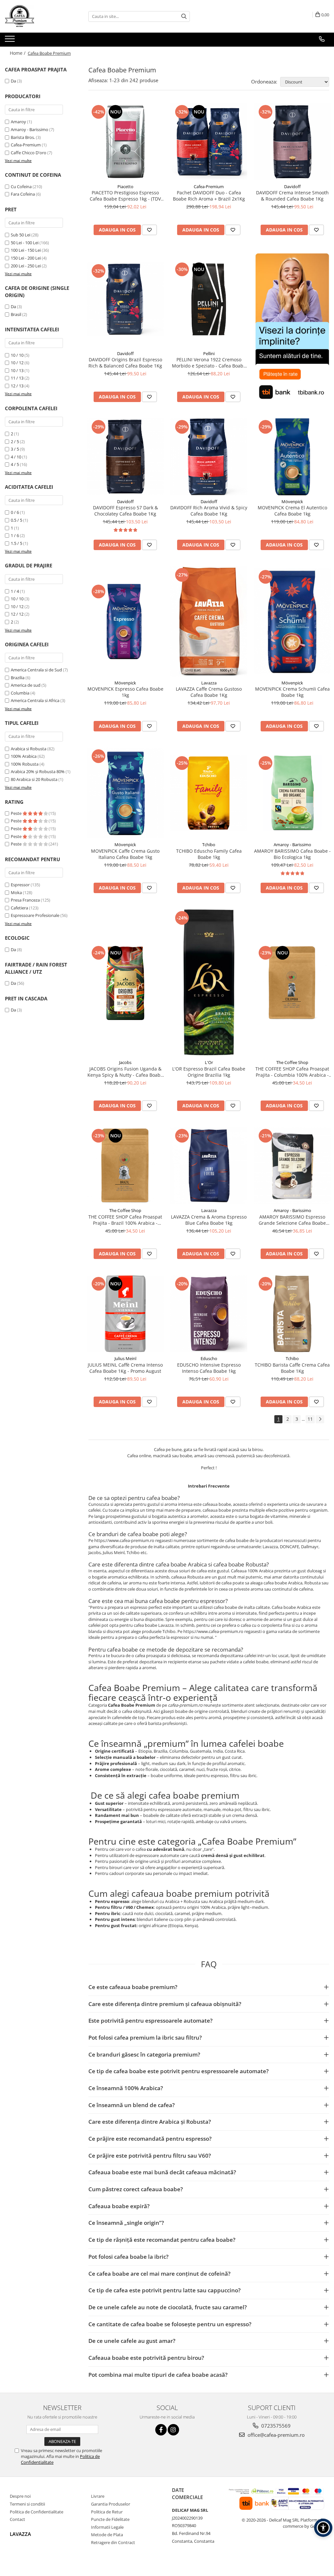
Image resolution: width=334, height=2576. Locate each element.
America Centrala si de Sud (36, 670)
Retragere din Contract (113, 2542)
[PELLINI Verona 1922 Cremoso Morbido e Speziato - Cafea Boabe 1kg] (209, 299)
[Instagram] (173, 2430)
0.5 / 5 (16, 520)
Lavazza (209, 683)
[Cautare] (184, 16)
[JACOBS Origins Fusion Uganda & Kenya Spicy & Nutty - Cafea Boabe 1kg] (125, 983)
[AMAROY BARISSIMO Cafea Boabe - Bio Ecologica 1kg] (292, 793)
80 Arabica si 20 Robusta (34, 779)
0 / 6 (15, 512)
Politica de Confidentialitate (37, 2512)
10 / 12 (17, 363)
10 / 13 (17, 370)
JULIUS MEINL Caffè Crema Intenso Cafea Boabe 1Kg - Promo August (125, 1368)
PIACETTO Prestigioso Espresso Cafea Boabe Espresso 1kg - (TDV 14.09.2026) (125, 196)
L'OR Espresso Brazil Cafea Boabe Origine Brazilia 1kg (209, 1072)
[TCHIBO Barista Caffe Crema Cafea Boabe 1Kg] (292, 1314)
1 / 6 (15, 535)
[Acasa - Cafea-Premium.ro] (38, 16)
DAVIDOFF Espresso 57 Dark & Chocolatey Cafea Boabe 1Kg (125, 511)
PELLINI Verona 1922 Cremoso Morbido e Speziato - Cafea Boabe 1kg (209, 363)
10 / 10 (17, 355)
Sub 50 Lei (21, 235)
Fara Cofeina (23, 194)
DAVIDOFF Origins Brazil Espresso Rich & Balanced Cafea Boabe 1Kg (125, 363)
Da (13, 81)
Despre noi (20, 2496)
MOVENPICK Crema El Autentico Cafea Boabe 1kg (292, 511)
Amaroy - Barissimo (30, 129)
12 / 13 (17, 386)
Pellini (209, 353)
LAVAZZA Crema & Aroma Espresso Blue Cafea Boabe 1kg (209, 1220)
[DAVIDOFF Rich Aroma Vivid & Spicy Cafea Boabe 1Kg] (209, 457)
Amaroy (18, 122)
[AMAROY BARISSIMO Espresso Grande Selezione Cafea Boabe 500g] (292, 1166)
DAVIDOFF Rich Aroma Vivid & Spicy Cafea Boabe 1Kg (209, 511)
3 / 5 (15, 449)
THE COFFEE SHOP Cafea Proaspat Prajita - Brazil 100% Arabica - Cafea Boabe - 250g (125, 1220)
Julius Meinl (125, 1358)
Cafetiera (19, 908)
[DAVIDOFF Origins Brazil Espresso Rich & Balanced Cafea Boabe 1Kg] (125, 299)
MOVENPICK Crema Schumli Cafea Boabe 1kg (292, 692)
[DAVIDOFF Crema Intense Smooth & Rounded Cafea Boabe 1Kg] (292, 142)
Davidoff (292, 187)
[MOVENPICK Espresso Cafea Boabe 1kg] (125, 622)
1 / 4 (15, 591)
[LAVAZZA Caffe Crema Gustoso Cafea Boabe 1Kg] (209, 622)
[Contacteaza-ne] (322, 39)
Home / (18, 53)
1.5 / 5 (16, 543)
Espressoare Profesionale (35, 915)
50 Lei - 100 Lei (25, 243)
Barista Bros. (23, 137)
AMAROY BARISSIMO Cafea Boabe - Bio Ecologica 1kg (292, 854)
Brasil (16, 314)
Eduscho (209, 1358)
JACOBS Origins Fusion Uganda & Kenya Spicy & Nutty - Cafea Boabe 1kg (125, 1072)
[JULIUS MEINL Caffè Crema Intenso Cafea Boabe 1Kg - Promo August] (125, 1314)
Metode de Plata (107, 2535)
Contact (17, 2519)
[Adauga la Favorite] (149, 230)
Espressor (20, 885)
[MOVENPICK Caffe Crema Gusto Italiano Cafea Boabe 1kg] (125, 793)
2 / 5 (15, 442)
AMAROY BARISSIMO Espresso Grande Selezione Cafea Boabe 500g (292, 1220)
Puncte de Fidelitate (110, 2519)
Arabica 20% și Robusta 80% (38, 771)
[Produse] (11, 41)
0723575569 (275, 2426)
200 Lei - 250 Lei (26, 266)
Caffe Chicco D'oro (29, 153)
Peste (17, 813)
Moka (16, 892)
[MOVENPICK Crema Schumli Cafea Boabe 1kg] (292, 621)
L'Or (209, 1062)
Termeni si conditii (27, 2504)
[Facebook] (161, 2430)
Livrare (98, 2496)
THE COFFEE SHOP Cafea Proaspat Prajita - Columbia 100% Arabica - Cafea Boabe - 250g (292, 1072)
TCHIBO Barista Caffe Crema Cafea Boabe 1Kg (292, 1368)
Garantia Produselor (111, 2504)
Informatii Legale (107, 2527)
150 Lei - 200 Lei (26, 258)
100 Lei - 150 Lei (26, 250)
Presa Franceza (25, 900)
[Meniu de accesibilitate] (323, 2528)
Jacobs (125, 1062)
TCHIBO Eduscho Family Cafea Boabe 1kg (209, 854)
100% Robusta (25, 764)
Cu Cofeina (21, 187)
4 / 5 (15, 464)
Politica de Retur (107, 2512)
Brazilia (18, 678)
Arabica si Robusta (29, 749)
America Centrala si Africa (35, 700)
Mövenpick (292, 502)
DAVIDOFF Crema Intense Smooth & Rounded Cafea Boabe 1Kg (292, 196)
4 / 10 (16, 457)
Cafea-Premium (26, 145)
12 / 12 (17, 614)
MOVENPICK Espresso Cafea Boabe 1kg (125, 692)
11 (310, 1419)
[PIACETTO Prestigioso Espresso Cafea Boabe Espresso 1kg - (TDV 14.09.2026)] (125, 142)
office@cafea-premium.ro (275, 2435)
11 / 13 (17, 378)
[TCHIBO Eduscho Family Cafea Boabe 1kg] (209, 793)
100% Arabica (24, 756)
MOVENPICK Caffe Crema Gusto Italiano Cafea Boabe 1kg (125, 854)
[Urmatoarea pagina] (320, 1419)
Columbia (20, 693)
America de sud (26, 685)
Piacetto (125, 187)
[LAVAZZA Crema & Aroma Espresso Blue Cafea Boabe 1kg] (209, 1166)
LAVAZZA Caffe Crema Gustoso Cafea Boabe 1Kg (209, 692)
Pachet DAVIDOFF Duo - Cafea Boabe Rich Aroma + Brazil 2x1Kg (209, 196)
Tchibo (209, 845)
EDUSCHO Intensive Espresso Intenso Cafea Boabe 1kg (209, 1368)
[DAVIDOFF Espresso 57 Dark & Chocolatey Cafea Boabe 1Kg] (125, 457)
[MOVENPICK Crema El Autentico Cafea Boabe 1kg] (292, 457)
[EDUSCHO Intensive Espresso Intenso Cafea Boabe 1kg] (209, 1314)
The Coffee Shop (292, 1062)
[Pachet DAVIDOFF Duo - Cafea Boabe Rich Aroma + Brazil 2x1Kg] (209, 142)
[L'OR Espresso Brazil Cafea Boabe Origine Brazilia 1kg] (209, 983)
